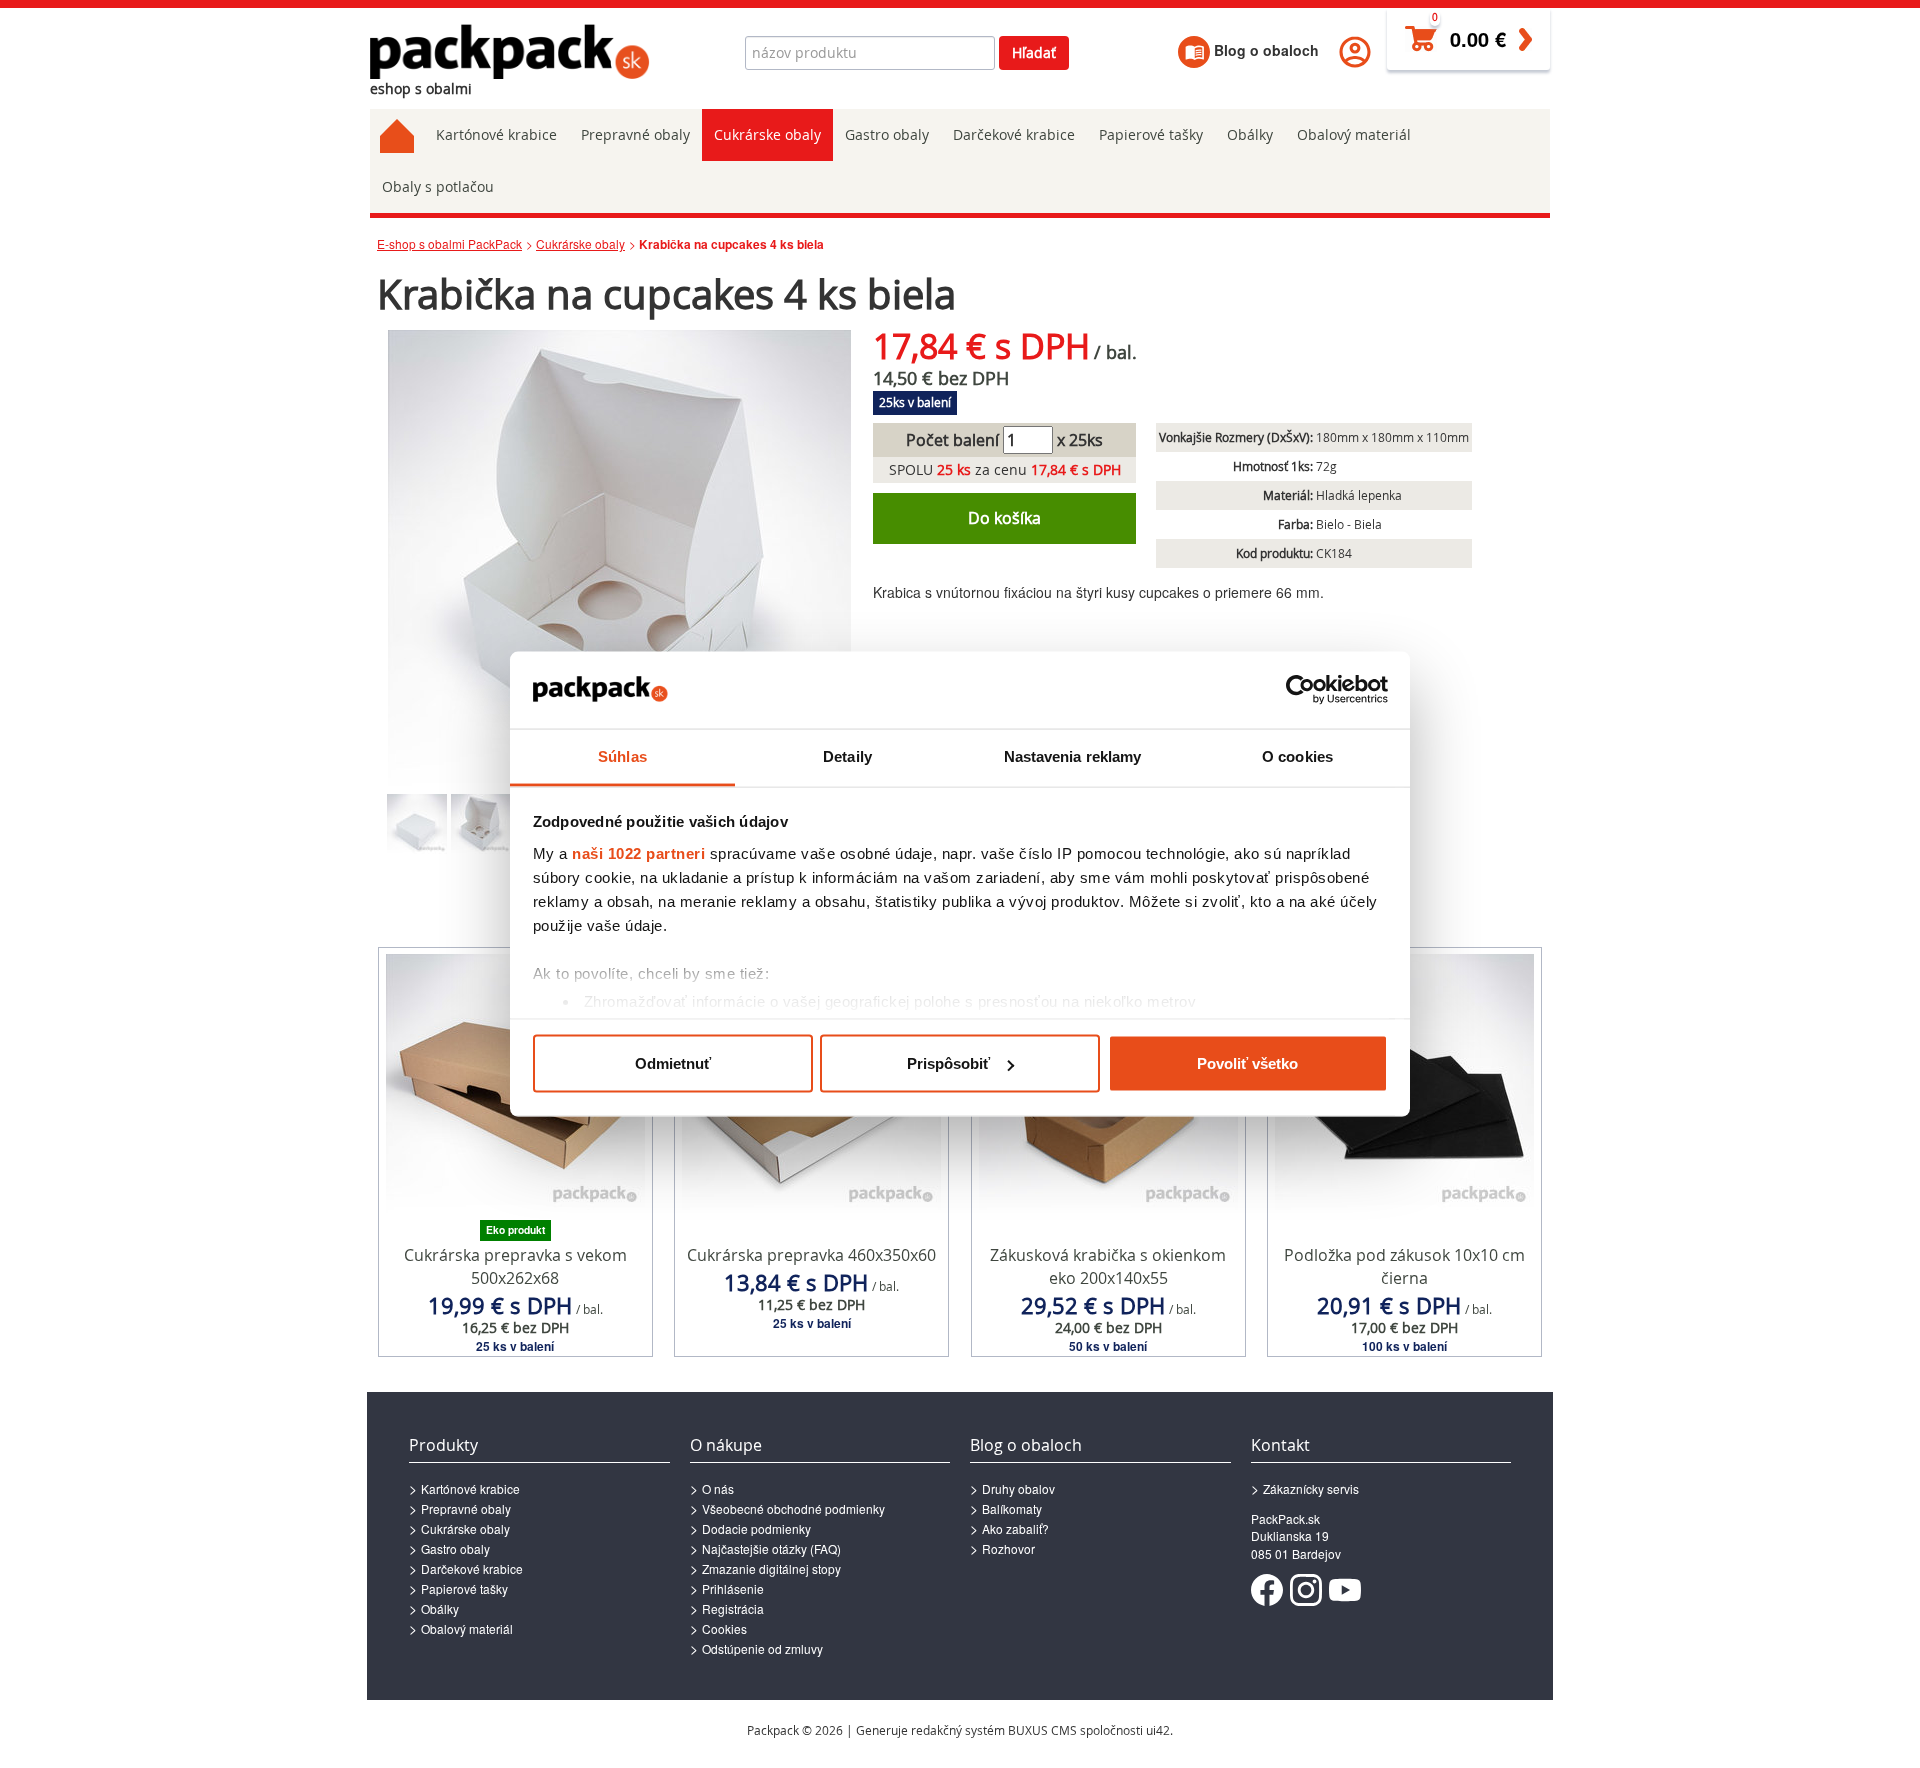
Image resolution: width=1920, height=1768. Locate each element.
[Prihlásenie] (1355, 50)
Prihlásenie (733, 1588)
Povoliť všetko (1247, 1063)
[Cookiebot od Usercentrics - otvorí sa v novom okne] (1300, 690)
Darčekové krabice (1014, 134)
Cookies (724, 1628)
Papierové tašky (1151, 134)
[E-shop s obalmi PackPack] (397, 135)
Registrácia (733, 1608)
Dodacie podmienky (756, 1528)
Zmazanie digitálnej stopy (771, 1568)
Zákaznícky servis (1311, 1488)
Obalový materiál (1354, 134)
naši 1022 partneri (638, 852)
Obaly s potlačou (438, 186)
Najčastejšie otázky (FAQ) (771, 1548)
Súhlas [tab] (622, 755)
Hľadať (1034, 52)
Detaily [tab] (847, 755)
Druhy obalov (1018, 1488)
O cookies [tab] (1297, 755)
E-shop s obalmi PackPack (449, 243)
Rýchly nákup (515, 1317)
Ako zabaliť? (1015, 1528)
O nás (718, 1488)
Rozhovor (1008, 1548)
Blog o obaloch (1264, 50)
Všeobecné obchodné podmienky (793, 1508)
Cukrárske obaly (767, 134)
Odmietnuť (673, 1063)
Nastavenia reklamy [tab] (1073, 755)
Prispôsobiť (948, 1063)
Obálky (1250, 134)
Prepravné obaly (635, 134)
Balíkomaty (1012, 1508)
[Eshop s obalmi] (510, 51)
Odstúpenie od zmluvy (762, 1648)
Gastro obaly (887, 134)
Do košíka (1004, 518)
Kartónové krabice (496, 134)
